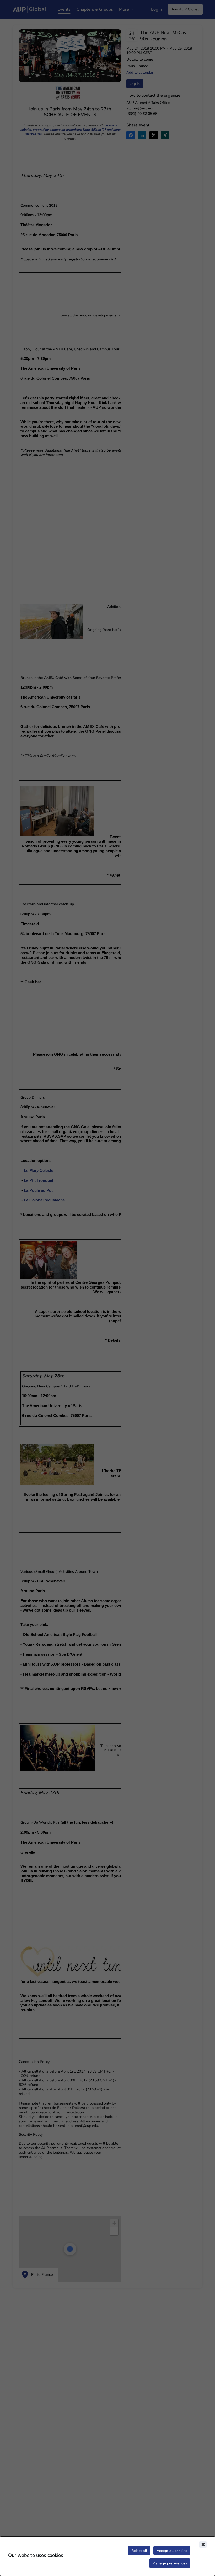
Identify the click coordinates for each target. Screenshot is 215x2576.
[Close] (203, 2545)
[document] (107, 2556)
